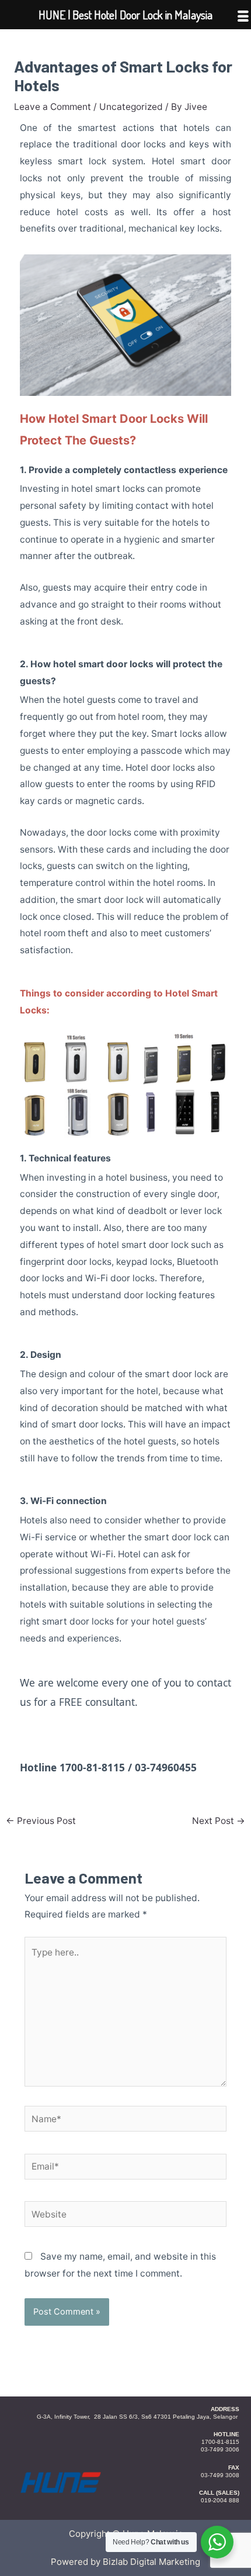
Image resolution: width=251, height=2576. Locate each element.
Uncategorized (131, 107)
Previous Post (41, 1821)
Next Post (219, 1821)
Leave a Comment (53, 107)
